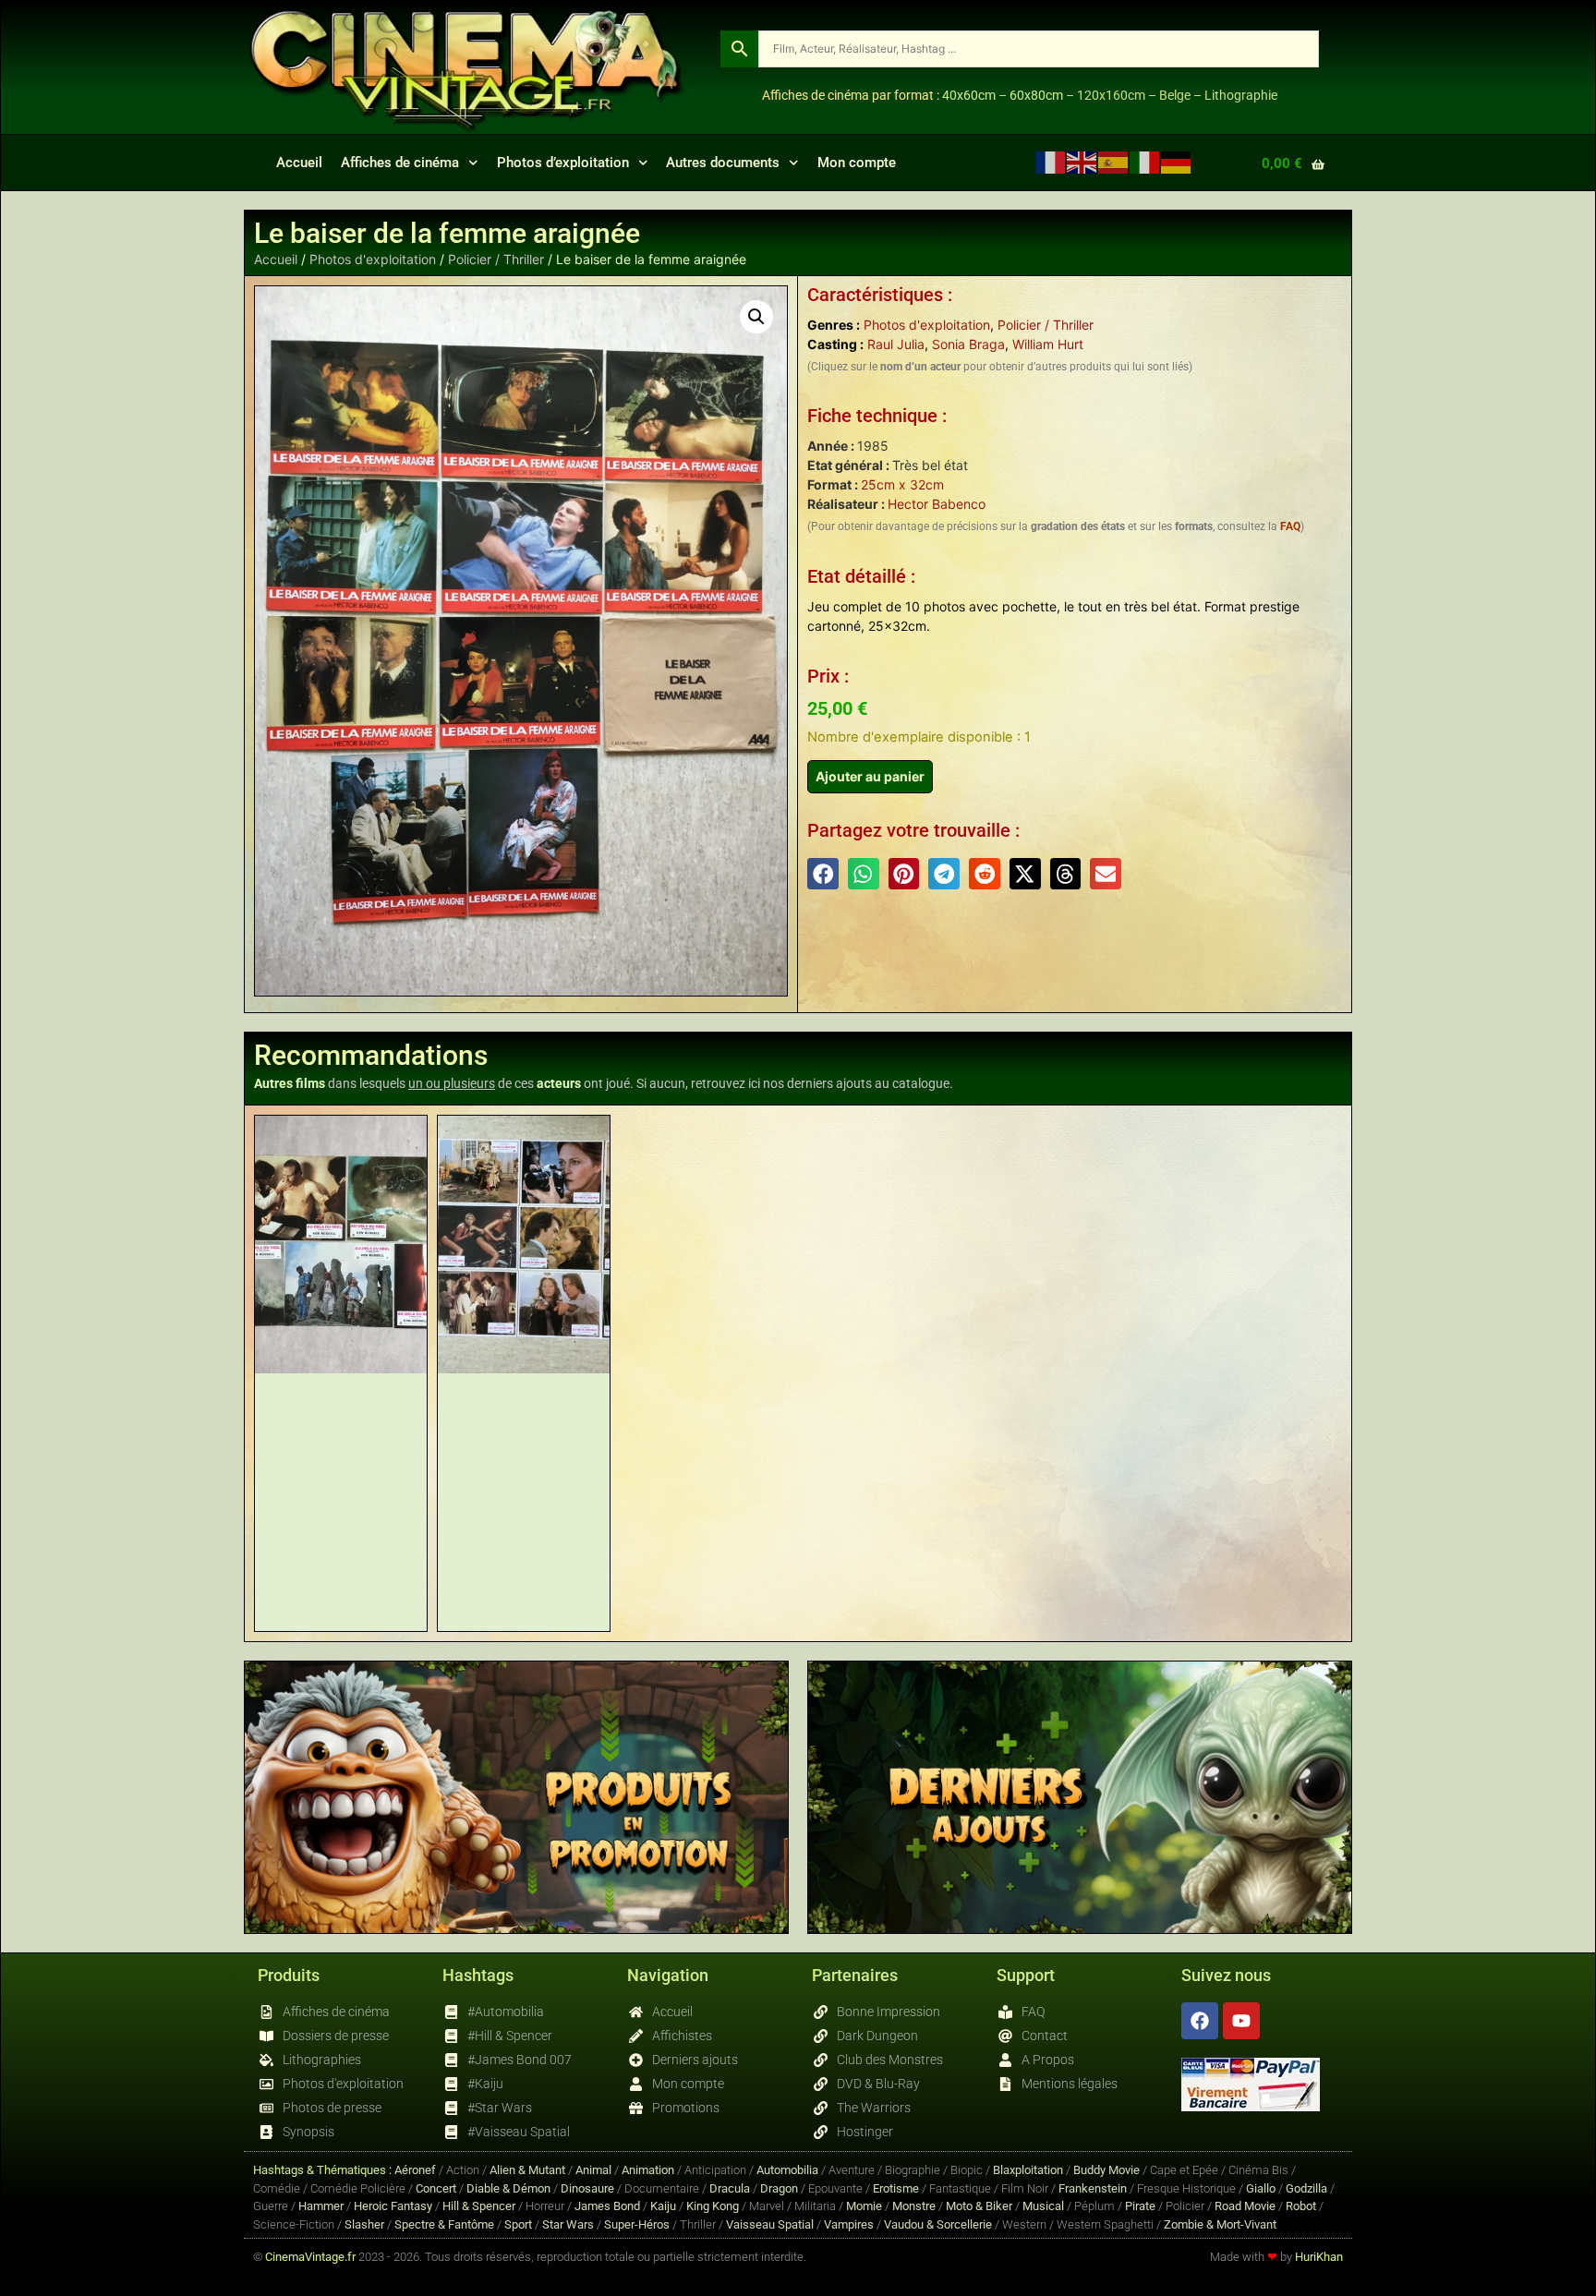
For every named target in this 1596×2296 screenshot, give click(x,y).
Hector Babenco (937, 504)
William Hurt (1048, 344)
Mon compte (857, 163)
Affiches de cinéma (400, 163)
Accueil (299, 163)
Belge (1175, 95)
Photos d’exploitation (563, 163)
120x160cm (1111, 95)
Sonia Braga (968, 344)
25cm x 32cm (902, 484)
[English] (1082, 162)
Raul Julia (896, 344)
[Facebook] (1200, 2021)
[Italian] (1145, 162)
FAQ (1290, 526)
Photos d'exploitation (373, 259)
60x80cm (1036, 95)
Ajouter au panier (870, 776)
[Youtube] (1241, 2021)
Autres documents (723, 163)
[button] (756, 317)
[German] (1177, 162)
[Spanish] (1114, 162)
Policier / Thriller (496, 259)
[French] (1051, 162)
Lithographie (1241, 95)
